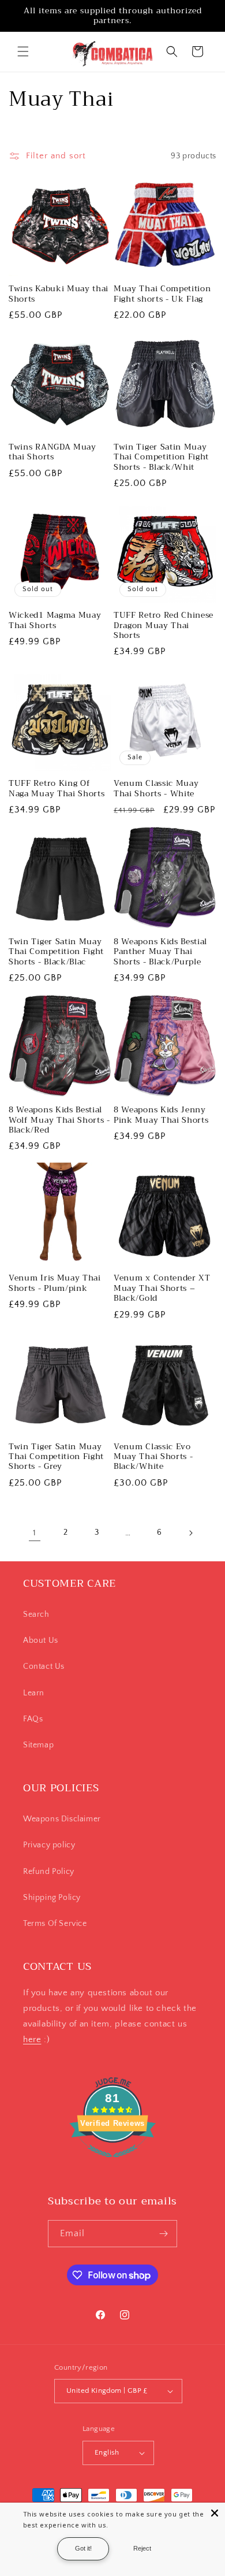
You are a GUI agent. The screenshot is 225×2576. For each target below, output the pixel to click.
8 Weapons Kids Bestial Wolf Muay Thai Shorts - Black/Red (59, 1120)
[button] (23, 51)
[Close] (215, 2513)
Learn (34, 1693)
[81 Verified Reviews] (112, 2164)
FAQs (33, 1719)
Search (36, 1614)
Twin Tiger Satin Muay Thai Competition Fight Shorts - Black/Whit (161, 457)
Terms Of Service (55, 1924)
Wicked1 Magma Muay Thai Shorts (55, 620)
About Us (41, 1640)
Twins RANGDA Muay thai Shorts (52, 452)
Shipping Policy (52, 1898)
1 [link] (35, 1533)
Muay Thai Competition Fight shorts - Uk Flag (162, 294)
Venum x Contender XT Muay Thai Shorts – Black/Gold (162, 1288)
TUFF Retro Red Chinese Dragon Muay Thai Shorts (164, 625)
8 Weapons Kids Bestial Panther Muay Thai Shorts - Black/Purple (160, 952)
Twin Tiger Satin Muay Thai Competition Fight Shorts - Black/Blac (56, 952)
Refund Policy (49, 1872)
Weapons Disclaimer (62, 1819)
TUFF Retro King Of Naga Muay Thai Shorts (57, 788)
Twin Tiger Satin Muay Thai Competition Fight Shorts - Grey (56, 1457)
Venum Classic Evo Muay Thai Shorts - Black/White (153, 1457)
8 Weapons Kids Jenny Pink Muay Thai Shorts (161, 1115)
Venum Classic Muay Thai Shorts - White (156, 788)
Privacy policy (49, 1845)
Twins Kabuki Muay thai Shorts (59, 294)
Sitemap (38, 1745)
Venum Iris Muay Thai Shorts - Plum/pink (55, 1283)
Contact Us (44, 1666)
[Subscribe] (164, 2234)
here (32, 2039)
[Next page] (190, 1533)
